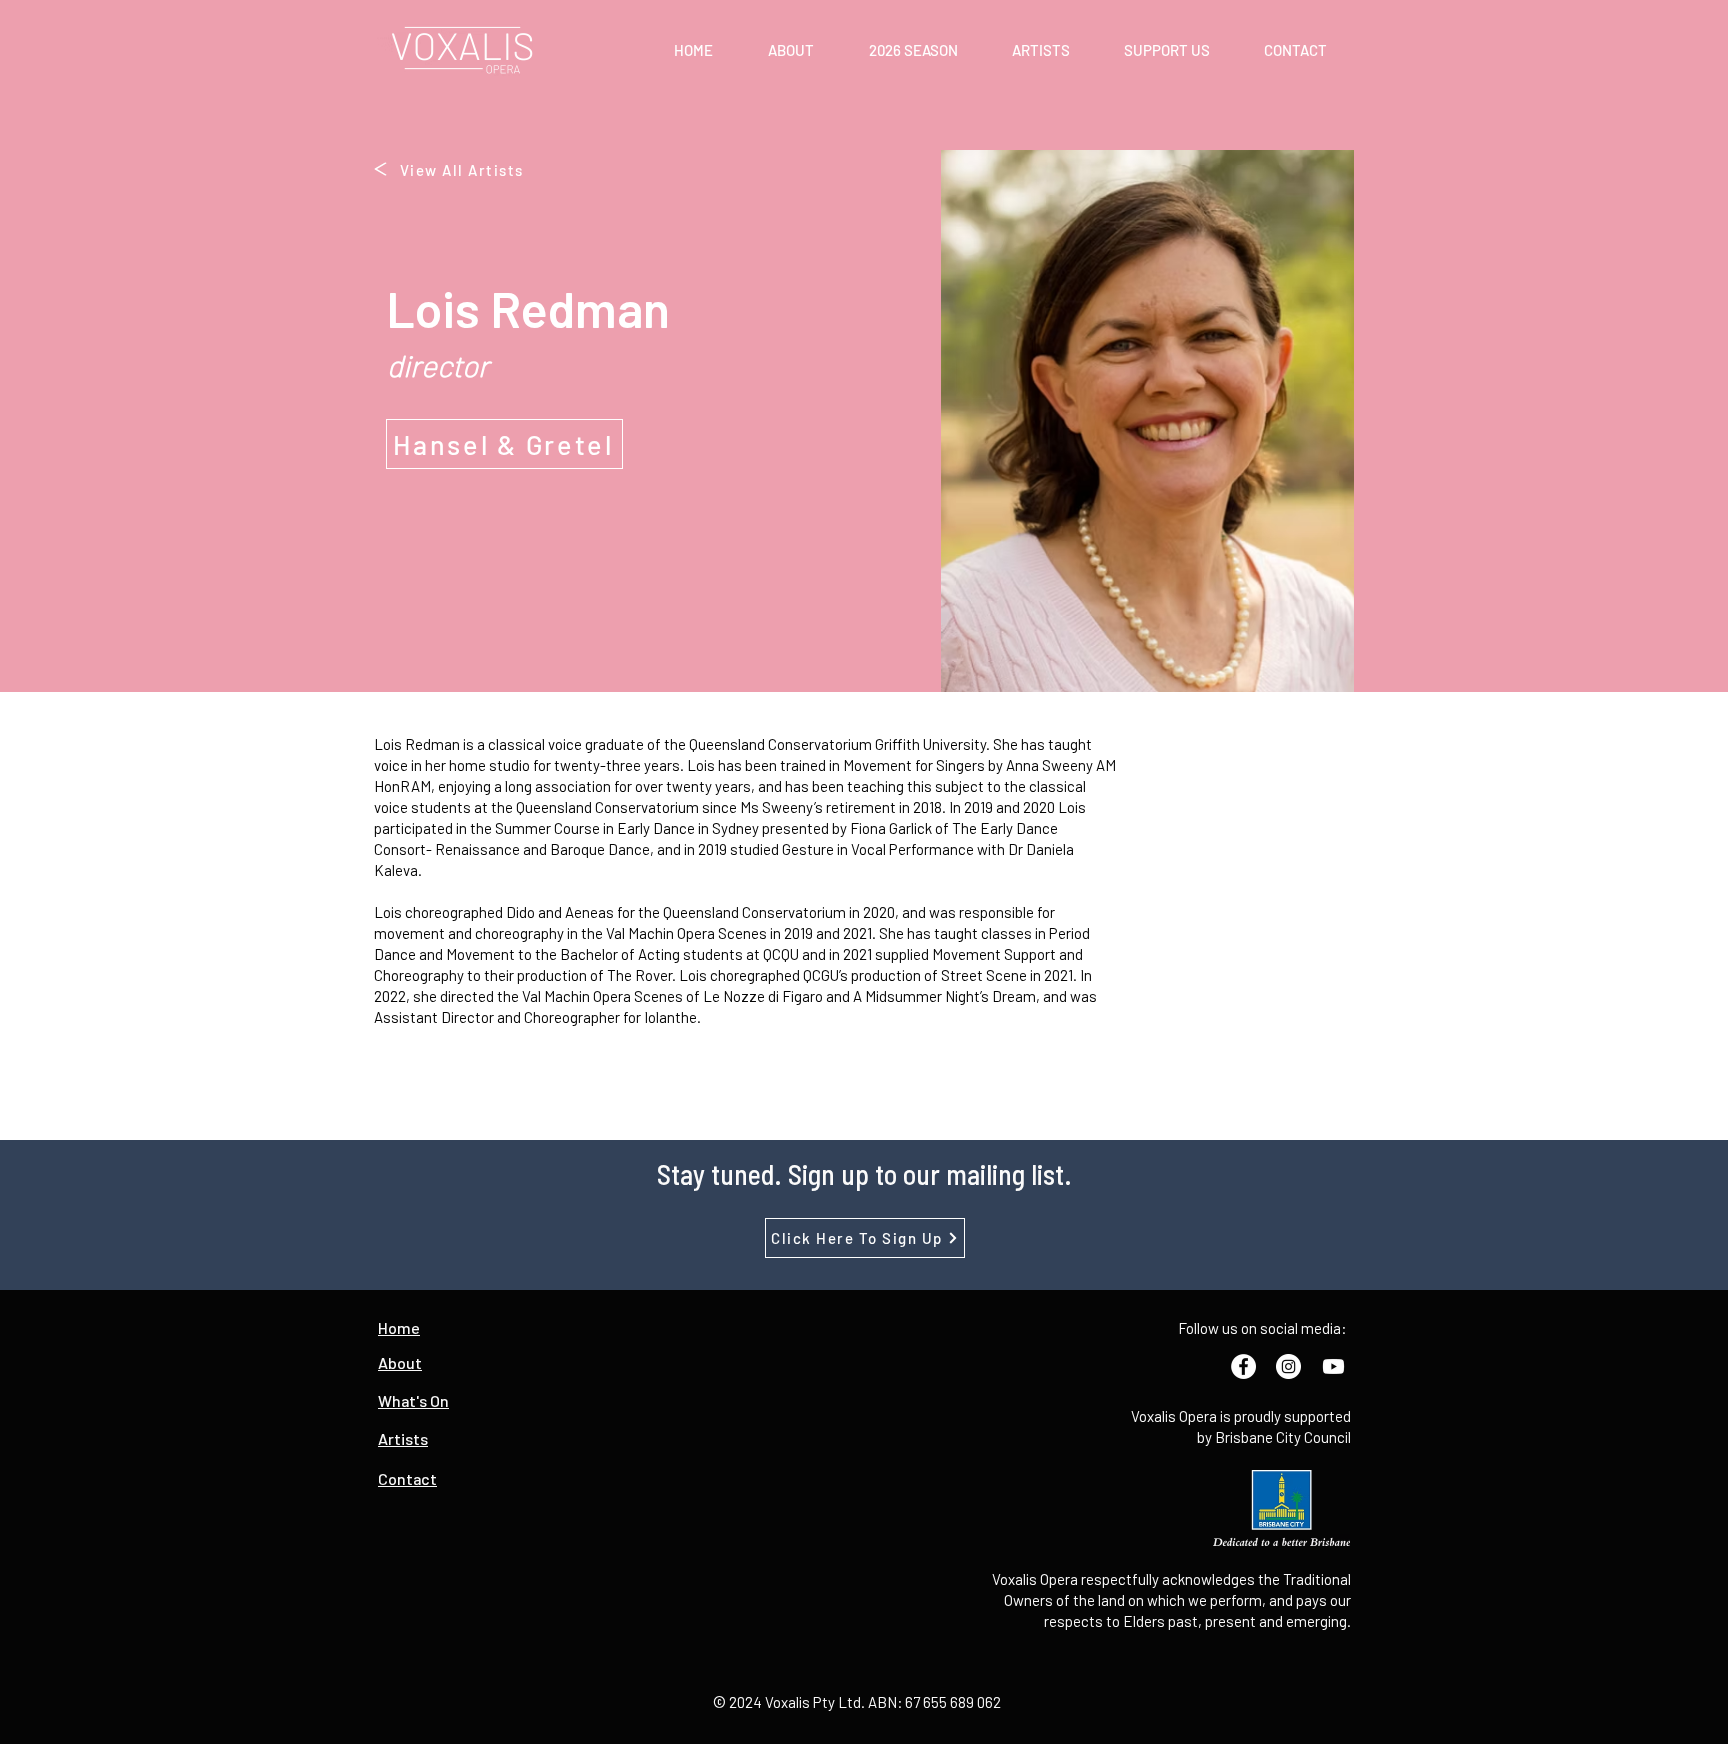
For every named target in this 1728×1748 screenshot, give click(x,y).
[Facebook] (1243, 1366)
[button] (790, 50)
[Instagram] (1288, 1366)
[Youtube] (1333, 1366)
